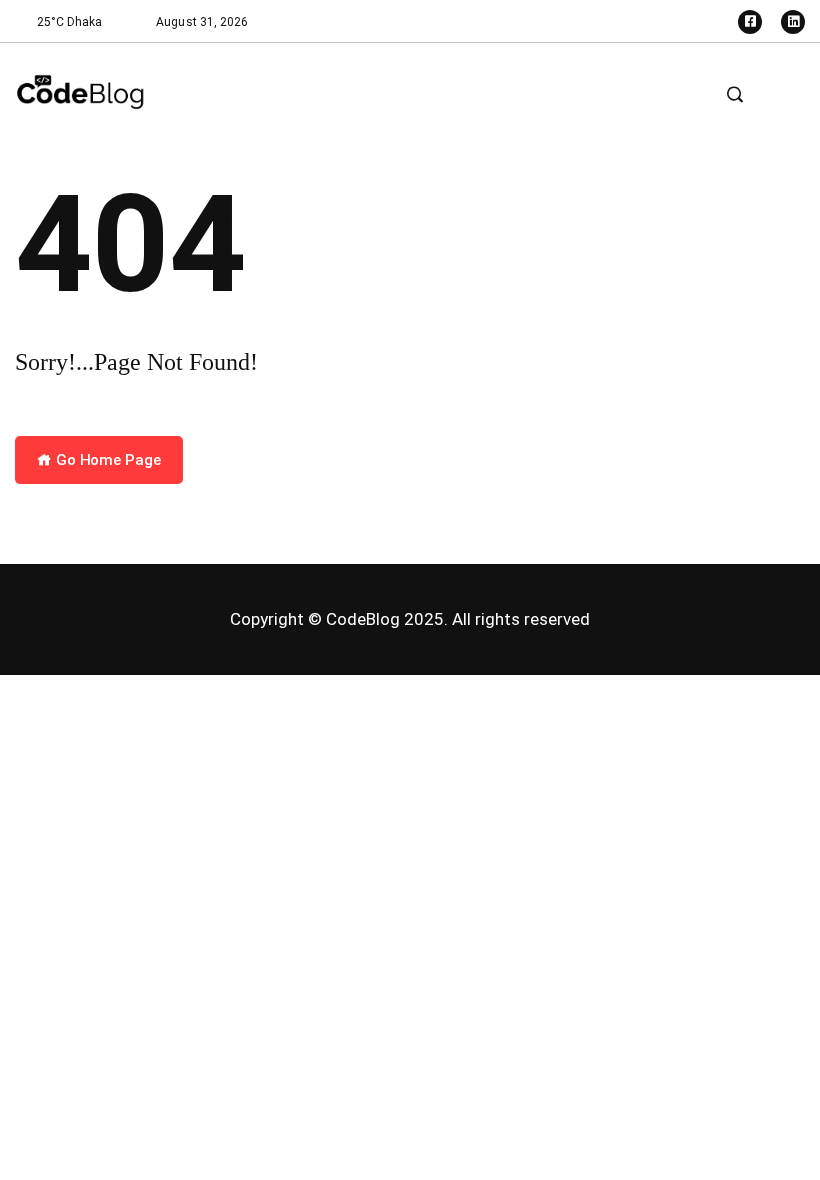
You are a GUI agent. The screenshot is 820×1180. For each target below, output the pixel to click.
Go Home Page (106, 460)
